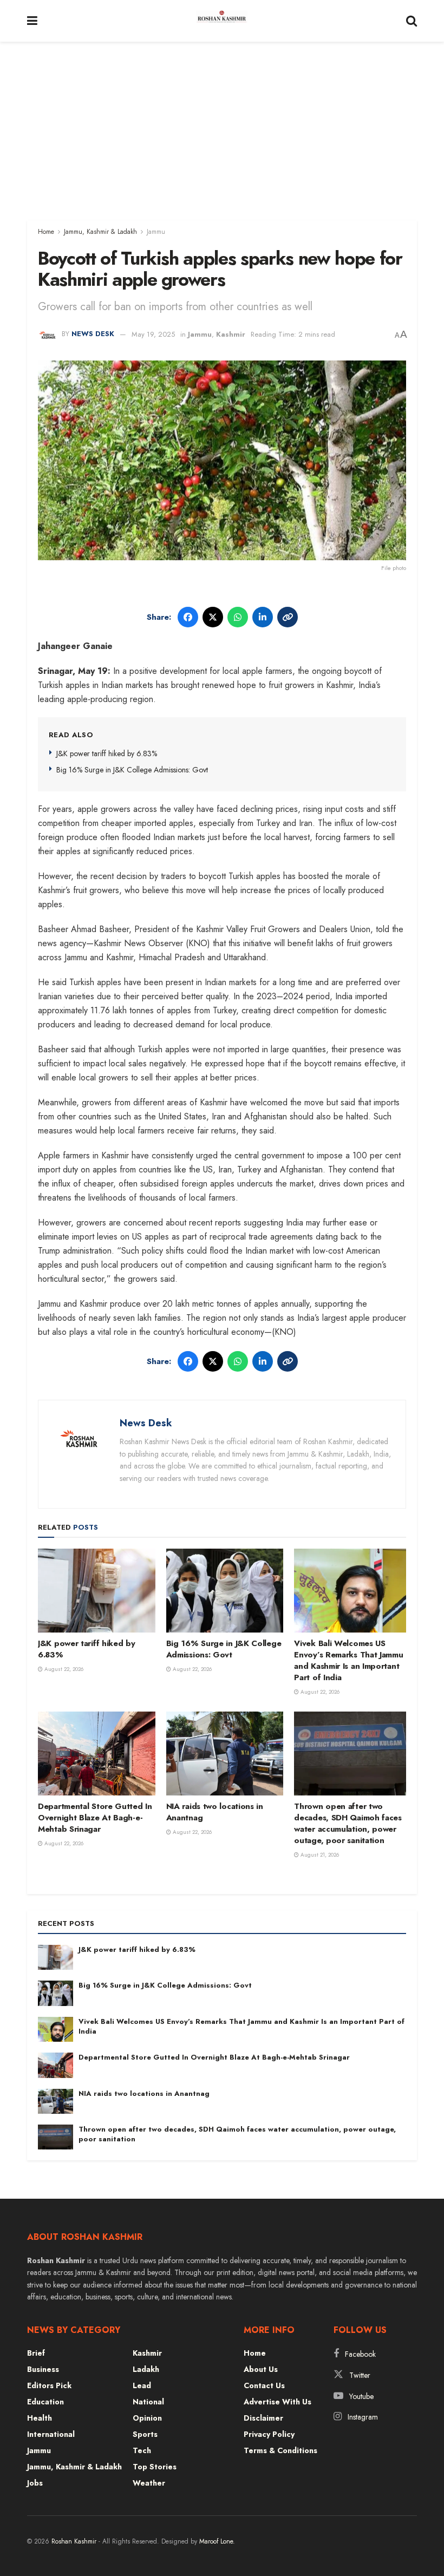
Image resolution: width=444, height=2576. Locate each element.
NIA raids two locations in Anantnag (215, 1812)
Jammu (156, 232)
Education (45, 2402)
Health (40, 2418)
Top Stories (155, 2467)
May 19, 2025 (153, 334)
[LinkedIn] (263, 617)
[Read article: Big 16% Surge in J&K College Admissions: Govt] (225, 1591)
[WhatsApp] (238, 617)
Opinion (147, 2418)
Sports (145, 2434)
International (51, 2434)
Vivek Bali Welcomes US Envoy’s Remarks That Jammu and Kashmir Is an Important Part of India (348, 1660)
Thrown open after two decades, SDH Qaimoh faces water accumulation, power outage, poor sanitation (348, 1823)
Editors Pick (49, 2385)
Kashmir (231, 334)
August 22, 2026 (63, 1669)
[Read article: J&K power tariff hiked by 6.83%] (97, 1591)
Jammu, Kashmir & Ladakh (100, 232)
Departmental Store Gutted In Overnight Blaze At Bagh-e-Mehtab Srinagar (95, 1818)
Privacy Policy (269, 2434)
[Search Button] (412, 21)
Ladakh (146, 2369)
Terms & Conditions (280, 2450)
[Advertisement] (222, 123)
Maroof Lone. (217, 2541)
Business (43, 2369)
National (148, 2402)
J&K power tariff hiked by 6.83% (107, 753)
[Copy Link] (288, 617)
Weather (149, 2483)
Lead (142, 2385)
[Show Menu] (32, 21)
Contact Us (264, 2385)
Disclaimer (263, 2418)
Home (46, 232)
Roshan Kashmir (74, 2541)
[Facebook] (188, 617)
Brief (36, 2353)
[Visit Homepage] (222, 21)
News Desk (93, 334)
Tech (142, 2450)
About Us (261, 2369)
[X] (213, 617)
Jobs (35, 2483)
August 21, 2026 (319, 1855)
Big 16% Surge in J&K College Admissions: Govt (132, 770)
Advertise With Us (277, 2402)
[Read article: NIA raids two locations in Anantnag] (225, 1754)
